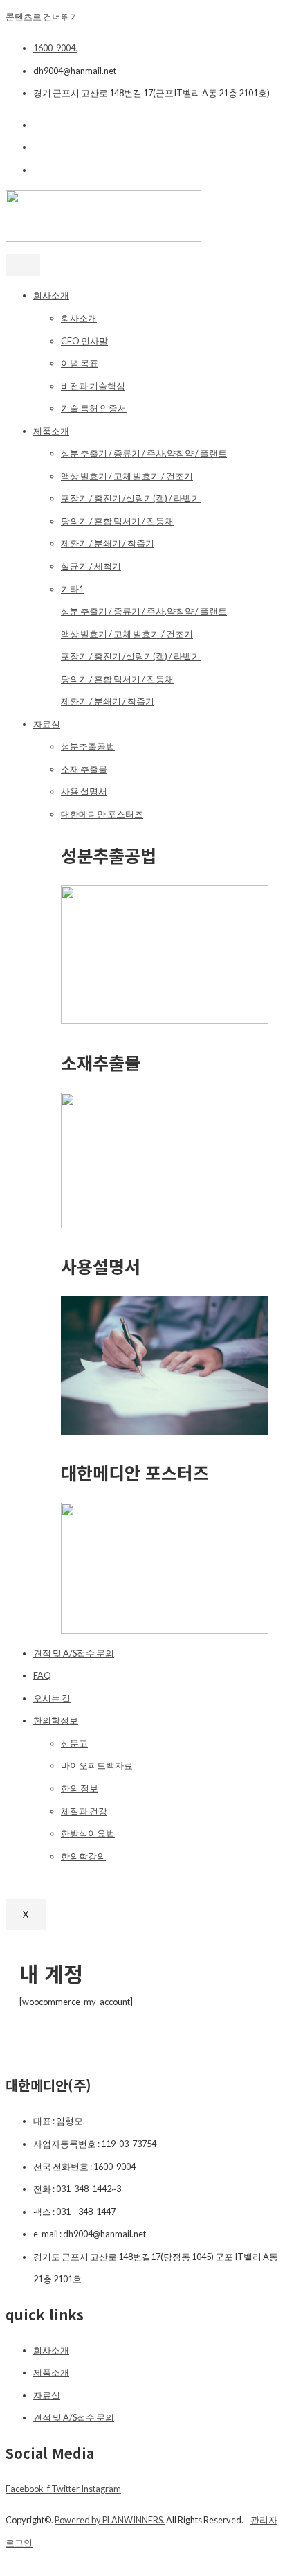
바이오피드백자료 (97, 1765)
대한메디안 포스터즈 (102, 814)
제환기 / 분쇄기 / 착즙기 (108, 543)
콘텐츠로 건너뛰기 (42, 17)
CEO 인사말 (84, 341)
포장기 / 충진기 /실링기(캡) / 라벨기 (131, 498)
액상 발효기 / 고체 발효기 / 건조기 (127, 476)
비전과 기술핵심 (93, 386)
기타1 (72, 589)
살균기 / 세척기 (91, 566)
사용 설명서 (84, 791)
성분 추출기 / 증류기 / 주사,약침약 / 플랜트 (144, 453)
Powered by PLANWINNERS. (110, 2520)
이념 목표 (80, 363)
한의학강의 (83, 1856)
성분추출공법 (88, 746)
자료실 (47, 724)
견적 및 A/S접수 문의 (74, 1653)
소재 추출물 (84, 769)
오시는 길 (52, 1698)
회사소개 (51, 295)
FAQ (42, 1675)
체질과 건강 (84, 1811)
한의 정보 (80, 1788)
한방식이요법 (88, 1833)
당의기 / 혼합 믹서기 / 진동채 (117, 521)
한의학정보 (56, 1720)
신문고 (74, 1743)
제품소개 (51, 431)
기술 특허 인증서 (94, 408)
